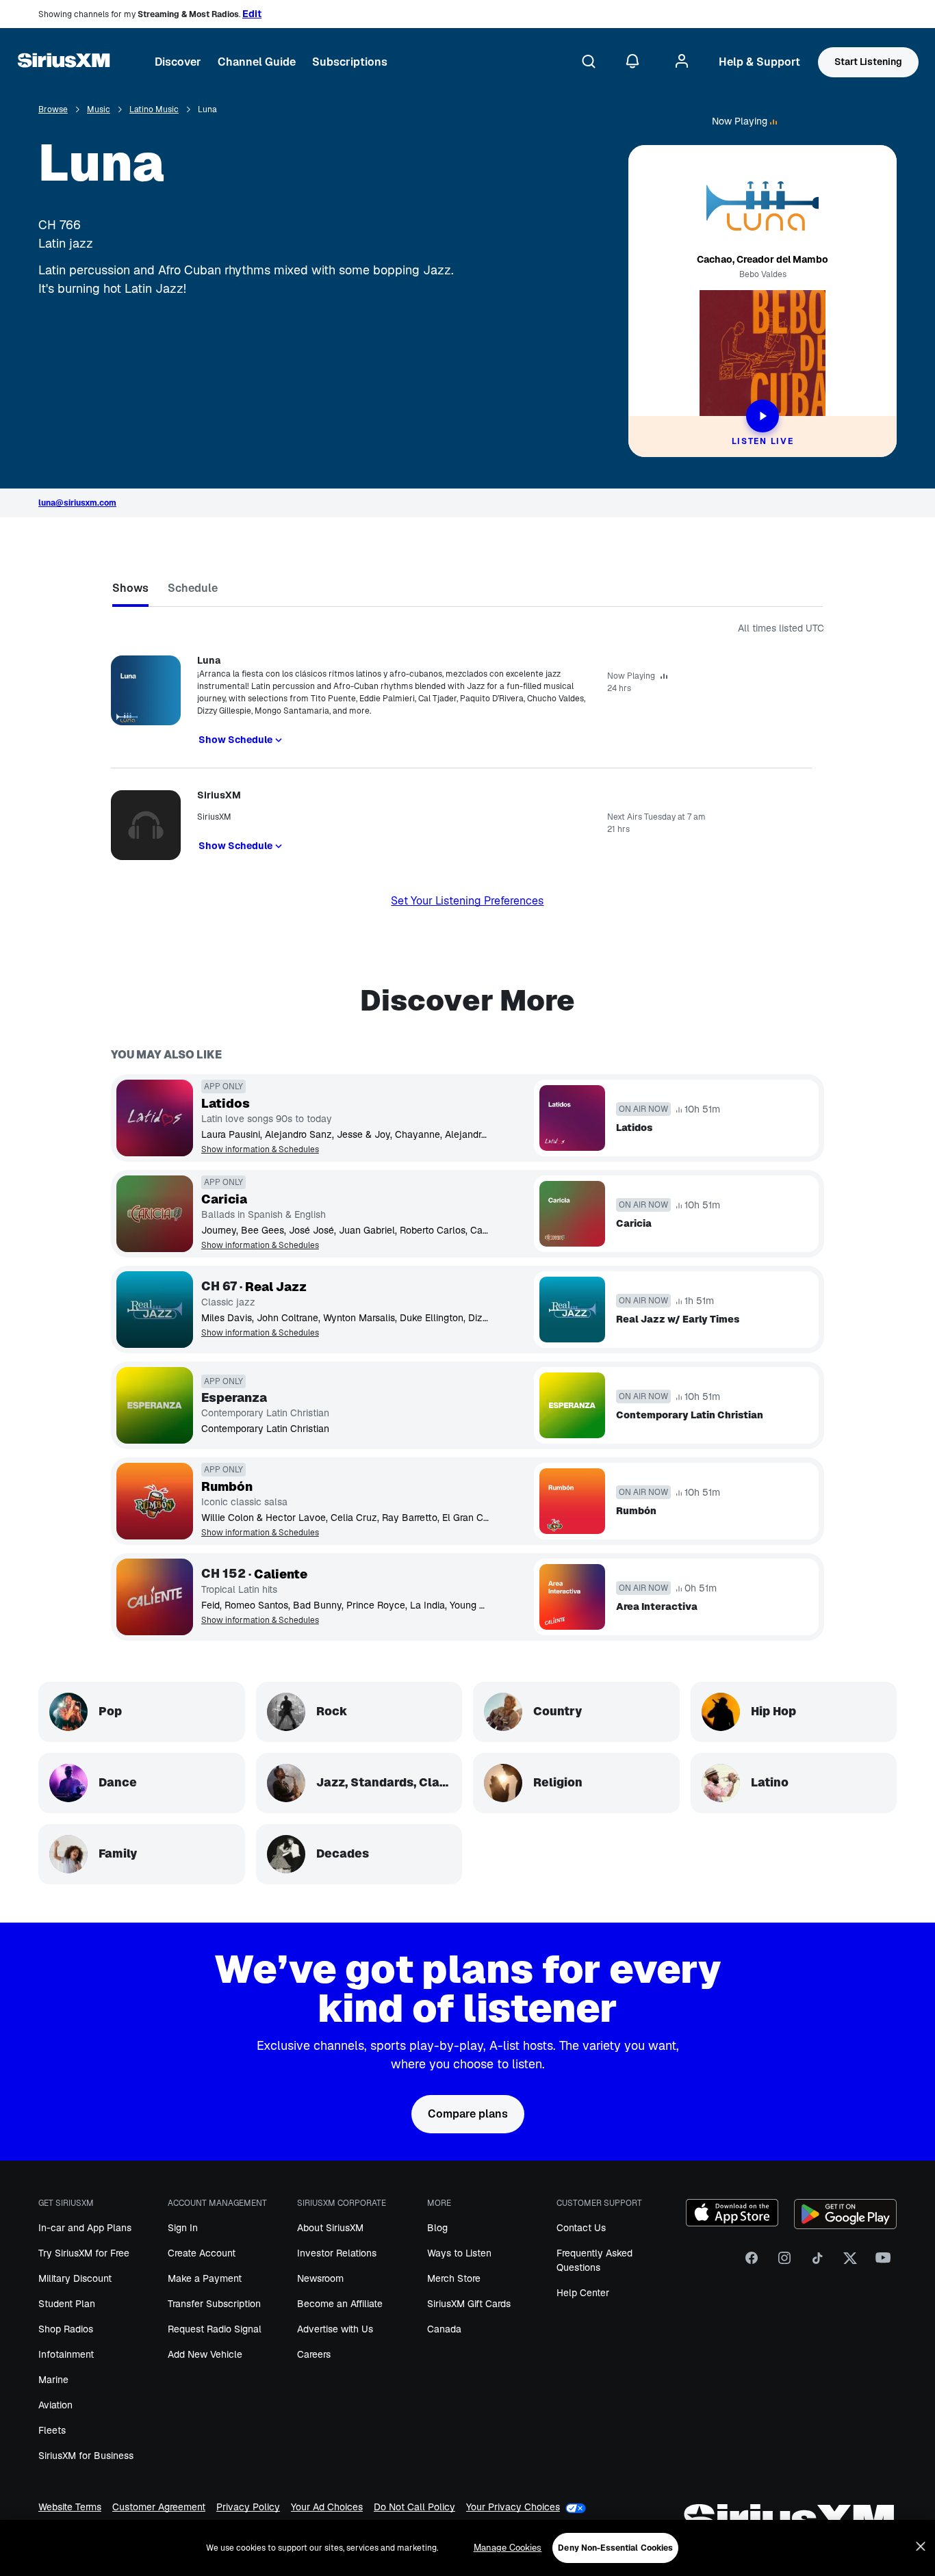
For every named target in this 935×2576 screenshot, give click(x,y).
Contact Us (581, 2228)
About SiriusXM (330, 2228)
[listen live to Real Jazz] (155, 1310)
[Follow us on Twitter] (850, 2263)
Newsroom (320, 2278)
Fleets (52, 2430)
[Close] (921, 2547)
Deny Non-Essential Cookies (615, 2548)
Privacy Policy (248, 2507)
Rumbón (227, 1487)
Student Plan (67, 2304)
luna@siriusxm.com (77, 503)
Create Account (202, 2253)
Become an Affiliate (340, 2304)
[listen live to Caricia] (155, 1214)
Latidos (226, 1104)
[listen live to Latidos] (155, 1118)
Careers (314, 2354)
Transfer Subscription (214, 2304)
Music (99, 110)
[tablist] (467, 591)
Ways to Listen (459, 2253)
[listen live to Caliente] (155, 1597)
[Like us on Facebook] (752, 2263)
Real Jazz (276, 1287)
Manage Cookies (508, 2548)
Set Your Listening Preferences (467, 901)
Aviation (55, 2405)
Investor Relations (337, 2253)
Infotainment (66, 2354)
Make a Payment (205, 2278)
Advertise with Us (335, 2329)
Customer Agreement (159, 2507)
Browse (53, 110)
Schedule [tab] (193, 588)
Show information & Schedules (260, 1150)
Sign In (183, 2228)
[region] (467, 2548)
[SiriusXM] (64, 62)
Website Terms (70, 2507)
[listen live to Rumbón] (155, 1501)
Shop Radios (66, 2329)
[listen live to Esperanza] (155, 1405)
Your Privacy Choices (513, 2507)
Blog (437, 2228)
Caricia (224, 1199)
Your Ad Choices (327, 2507)
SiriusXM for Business (86, 2456)
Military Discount (75, 2278)
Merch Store (454, 2278)
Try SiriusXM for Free (84, 2253)
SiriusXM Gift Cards (469, 2304)
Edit (252, 14)
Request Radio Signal (215, 2329)
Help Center (583, 2293)
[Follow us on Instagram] (784, 2263)
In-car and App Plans (85, 2228)
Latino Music (154, 110)
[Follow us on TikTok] (817, 2263)
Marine (53, 2380)
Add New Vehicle (205, 2354)
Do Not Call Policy (414, 2507)
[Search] (589, 62)
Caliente (281, 1574)
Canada (444, 2329)
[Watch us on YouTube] (883, 2263)
